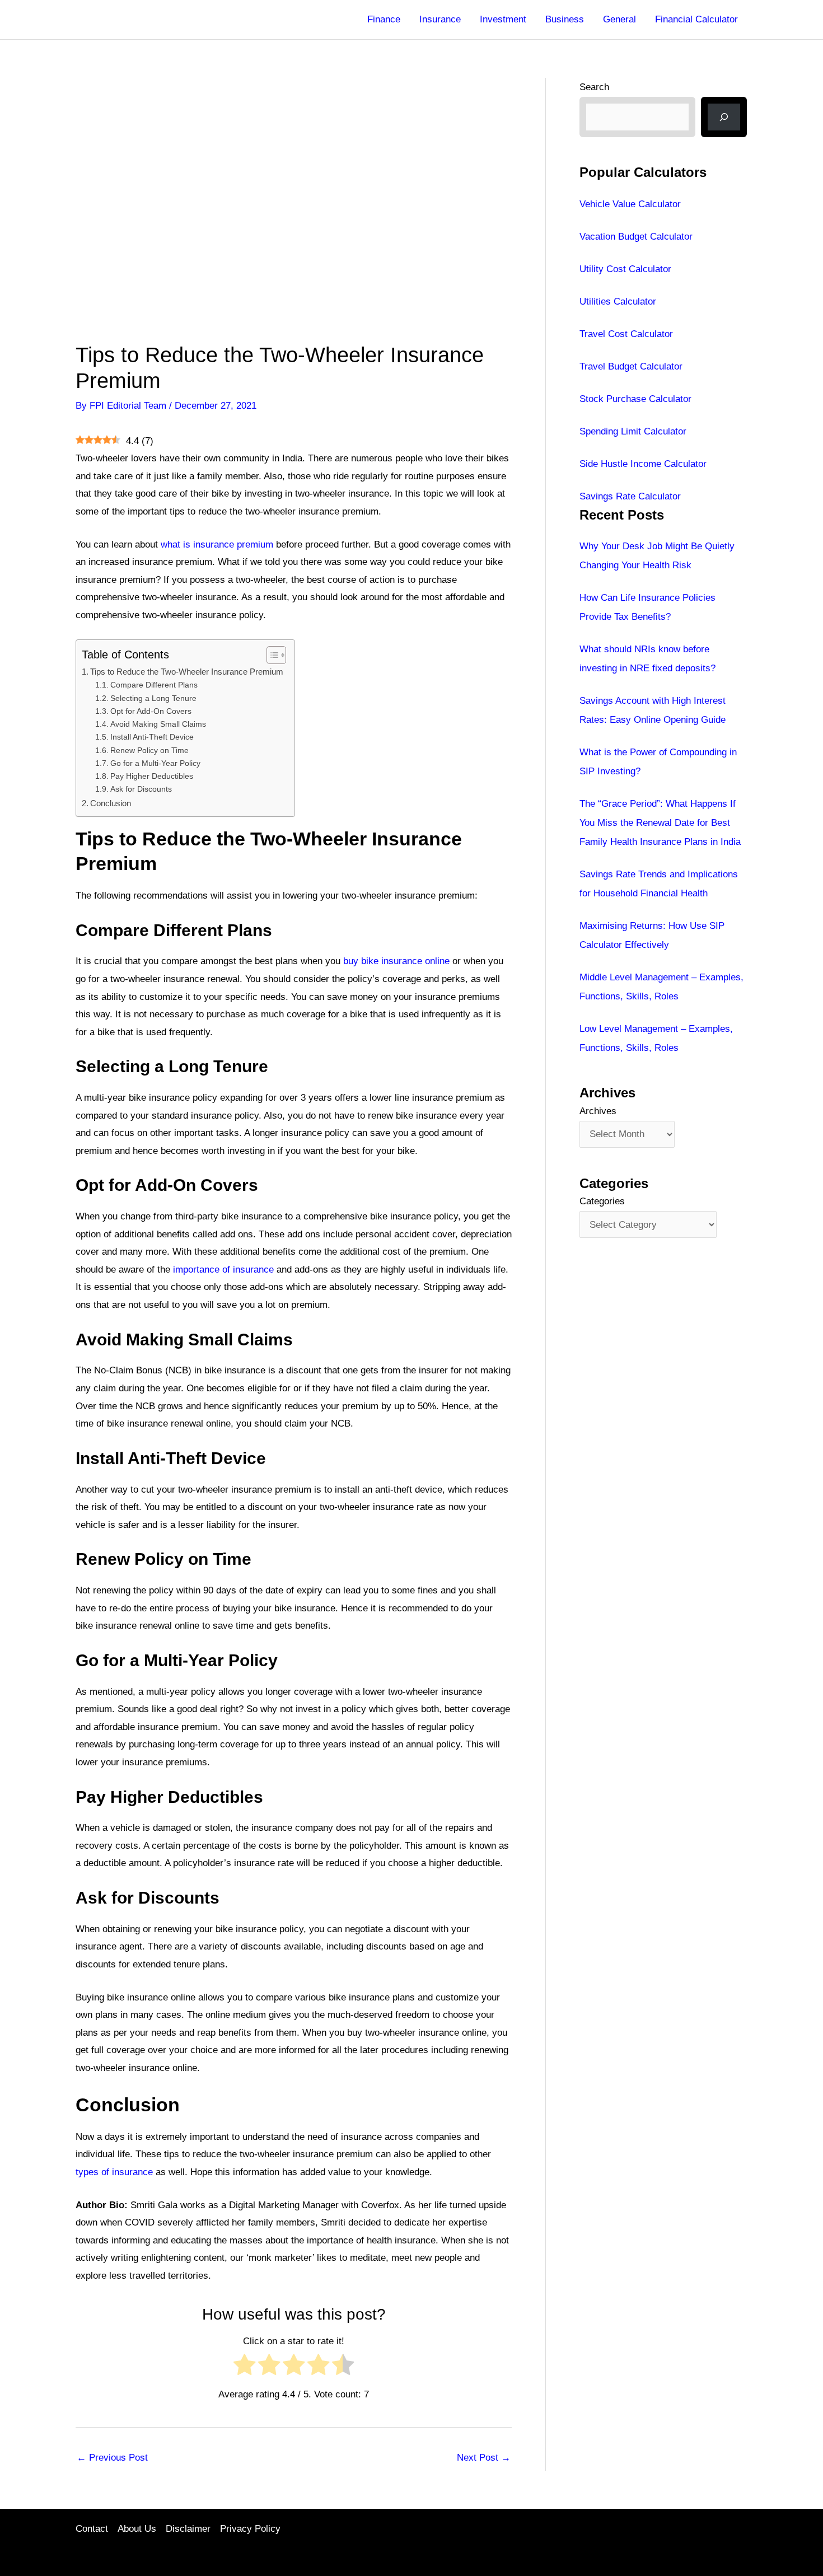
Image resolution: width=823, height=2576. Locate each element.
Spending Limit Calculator (633, 431)
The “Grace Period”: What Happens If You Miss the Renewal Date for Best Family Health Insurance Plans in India (660, 823)
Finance (384, 19)
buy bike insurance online (396, 961)
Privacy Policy (250, 2529)
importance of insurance (223, 1270)
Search (594, 87)
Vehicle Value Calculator (630, 204)
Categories (602, 1201)
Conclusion (111, 803)
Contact (92, 2529)
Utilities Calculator (618, 301)
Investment (503, 19)
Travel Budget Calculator (631, 366)
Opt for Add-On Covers (151, 711)
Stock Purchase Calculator (635, 399)
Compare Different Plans (154, 685)
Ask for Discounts (141, 789)
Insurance (440, 19)
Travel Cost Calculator (626, 334)
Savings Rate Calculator (630, 496)
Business (565, 19)
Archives (598, 1111)
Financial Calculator (696, 19)
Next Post (484, 2458)
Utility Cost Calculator (625, 269)
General (619, 19)
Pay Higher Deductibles (152, 776)
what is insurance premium (217, 544)
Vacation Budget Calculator (636, 237)
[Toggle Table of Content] (271, 655)
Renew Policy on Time (149, 751)
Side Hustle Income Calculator (643, 464)
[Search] (724, 117)
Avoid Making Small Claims (158, 724)
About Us (137, 2529)
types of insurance (114, 2172)
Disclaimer (188, 2529)
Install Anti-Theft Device (152, 737)
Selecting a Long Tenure (153, 698)
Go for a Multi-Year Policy (155, 763)
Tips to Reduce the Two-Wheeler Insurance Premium (187, 672)
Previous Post (112, 2458)
